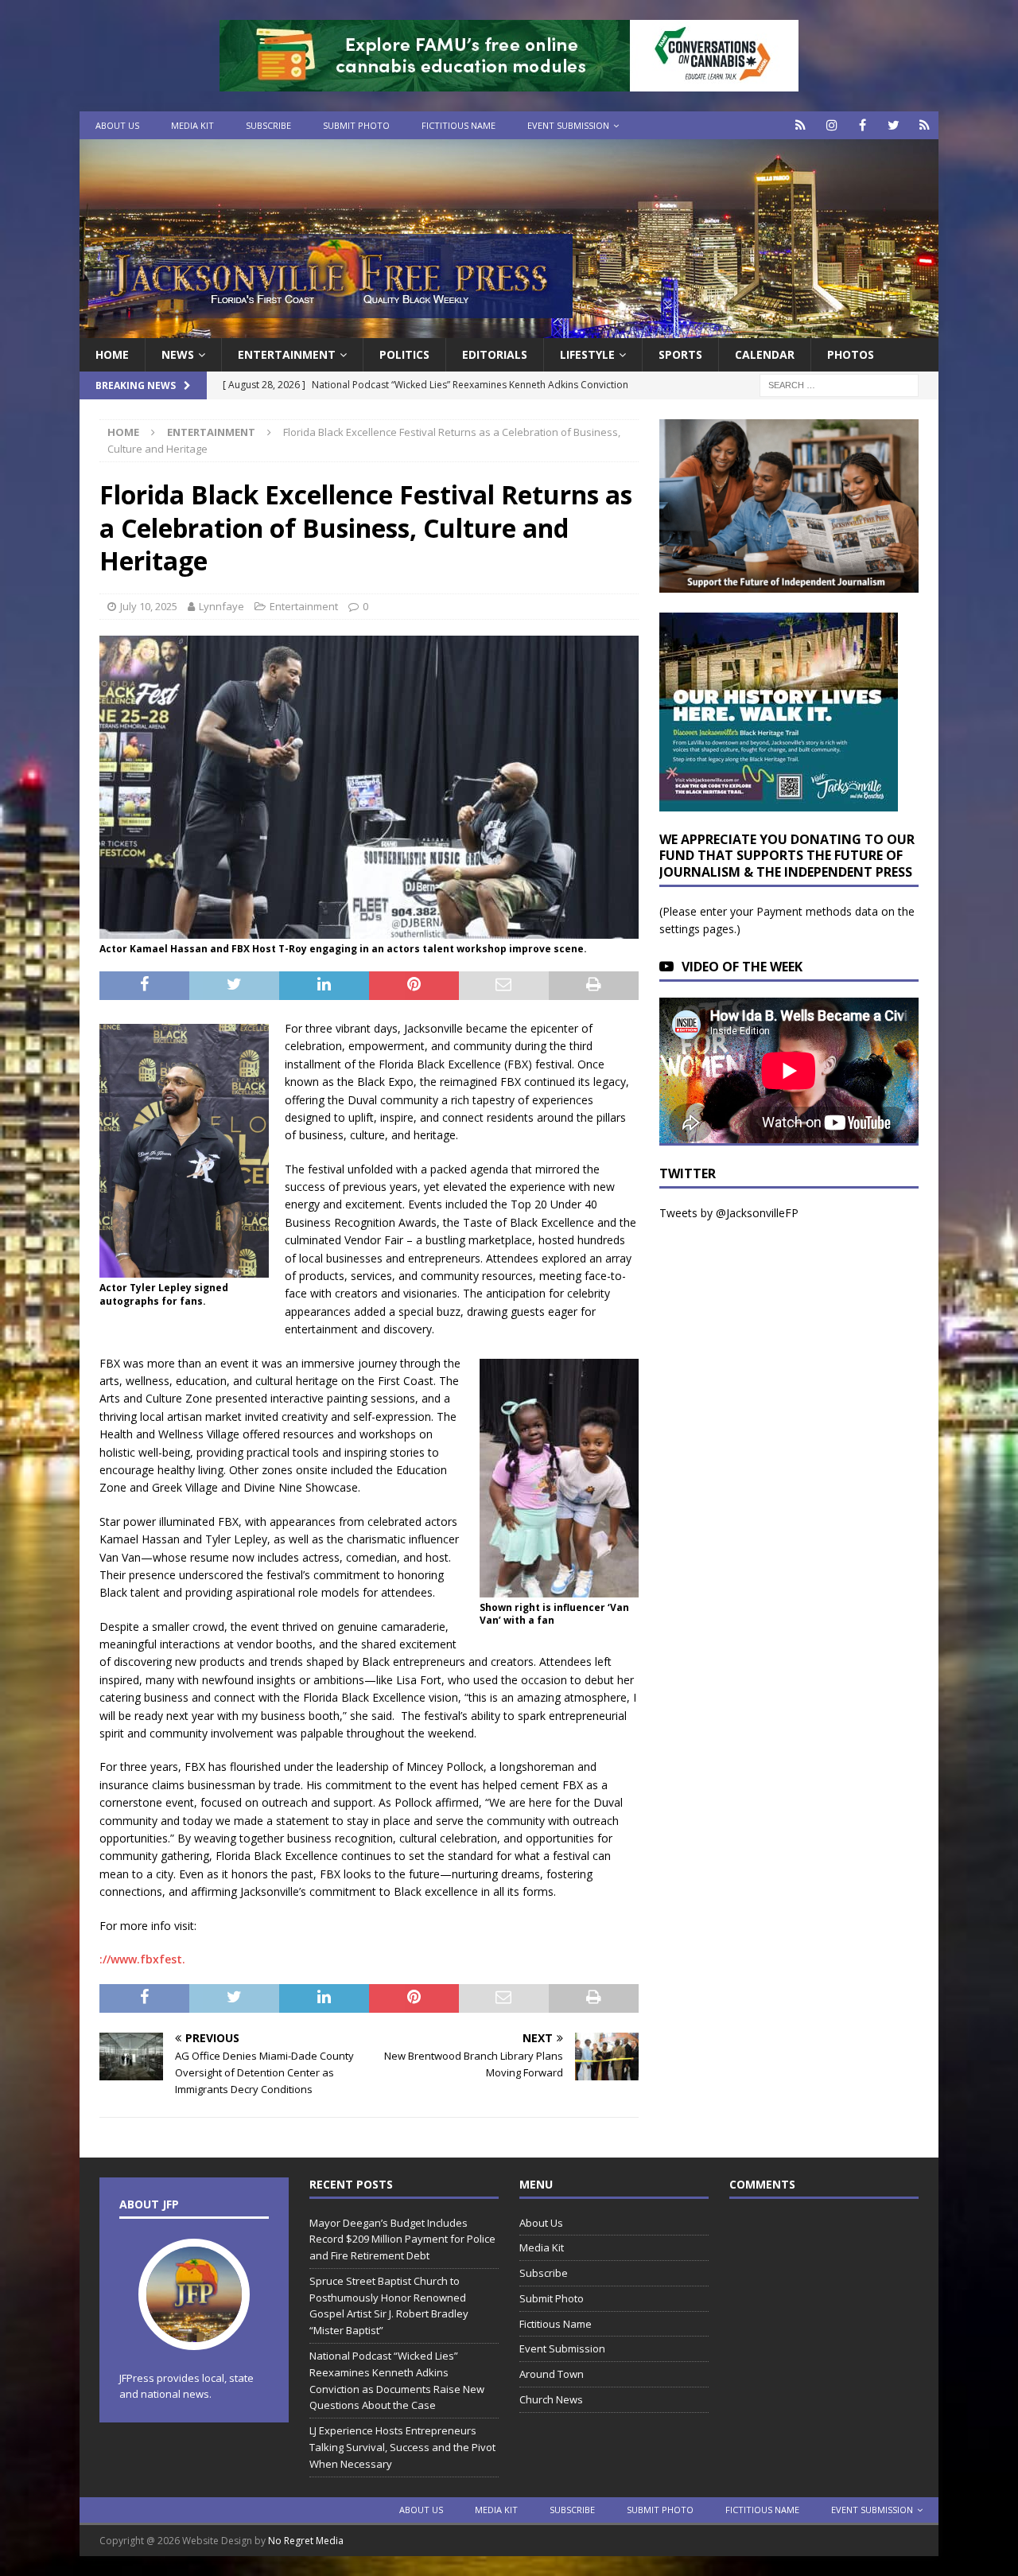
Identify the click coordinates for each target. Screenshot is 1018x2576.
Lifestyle (587, 354)
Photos (851, 354)
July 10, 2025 (149, 606)
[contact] (800, 125)
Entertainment (287, 354)
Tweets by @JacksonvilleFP (729, 1213)
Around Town (552, 2374)
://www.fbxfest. (142, 1959)
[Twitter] (894, 125)
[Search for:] (839, 385)
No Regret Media (306, 2541)
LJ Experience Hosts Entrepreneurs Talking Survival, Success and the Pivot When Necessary (402, 2447)
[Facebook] (863, 125)
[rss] (925, 125)
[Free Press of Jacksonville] (509, 329)
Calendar (765, 354)
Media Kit (192, 125)
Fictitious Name (458, 125)
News (178, 354)
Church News (551, 2399)
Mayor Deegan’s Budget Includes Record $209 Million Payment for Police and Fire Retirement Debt (402, 2239)
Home (112, 354)
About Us (117, 125)
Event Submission (568, 125)
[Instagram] (831, 125)
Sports (680, 354)
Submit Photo (356, 125)
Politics (404, 354)
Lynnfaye (221, 606)
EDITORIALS (495, 354)
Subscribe (268, 125)
